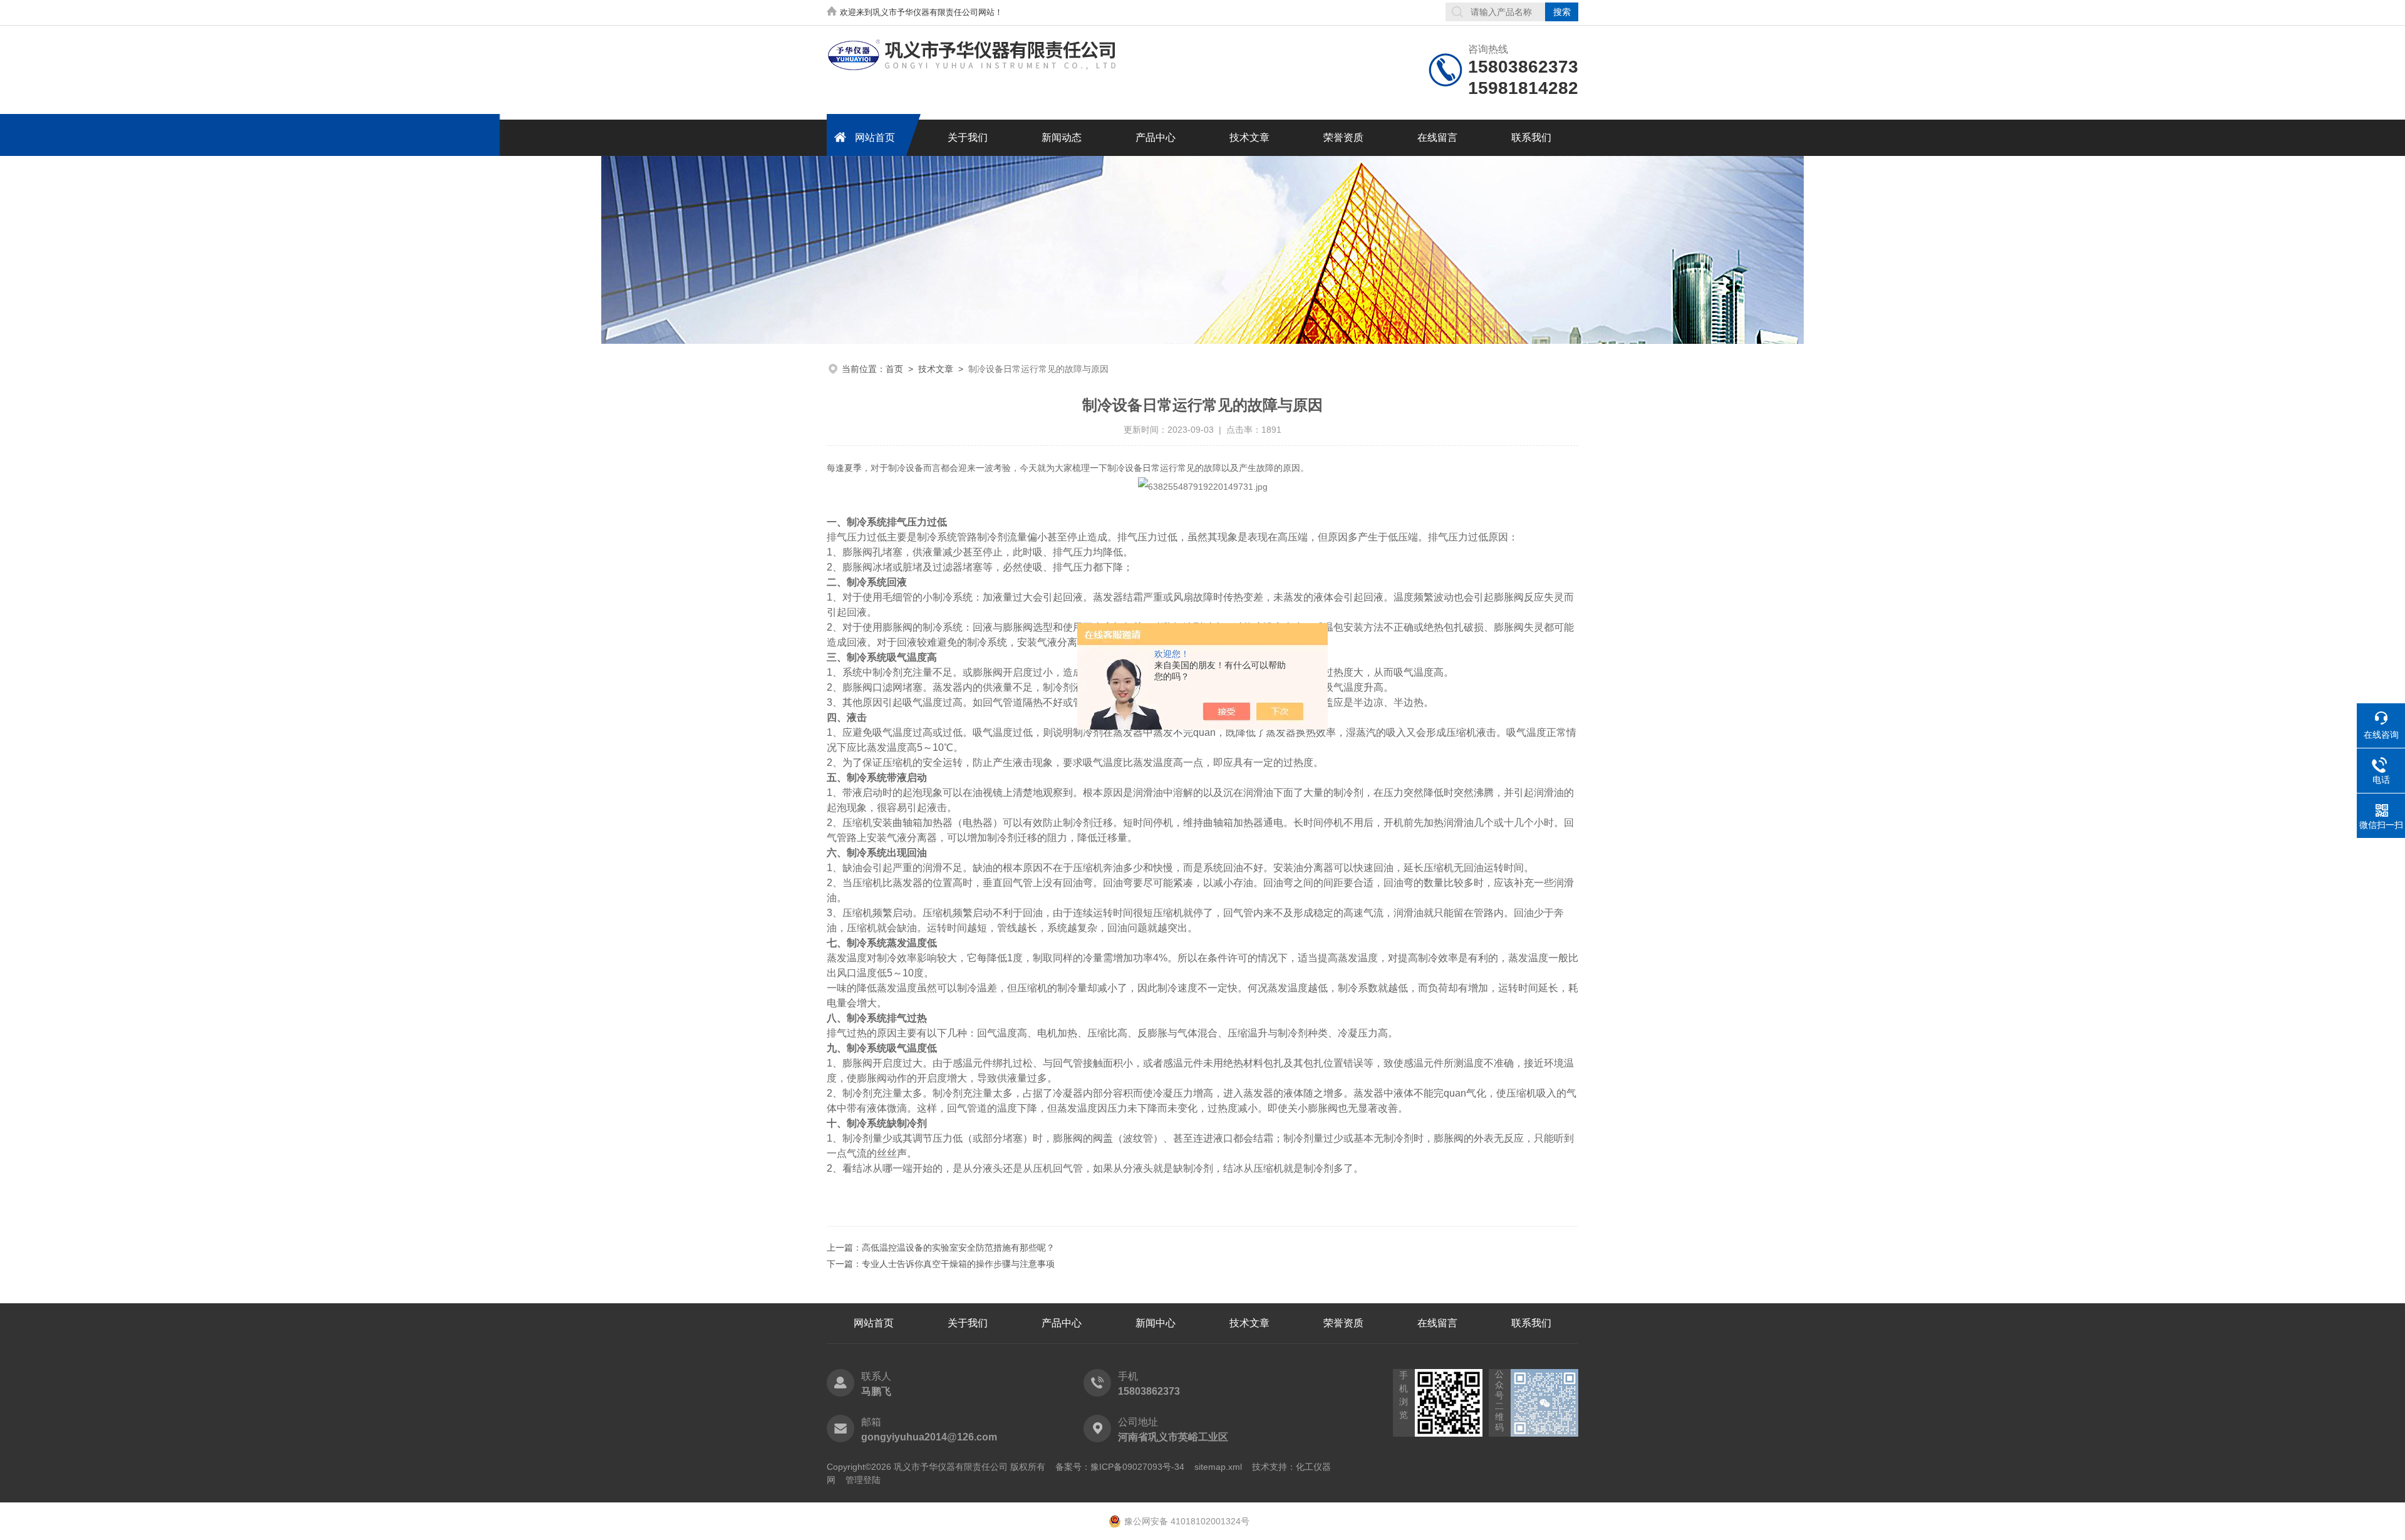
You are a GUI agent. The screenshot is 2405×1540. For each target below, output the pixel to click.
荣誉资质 (1343, 137)
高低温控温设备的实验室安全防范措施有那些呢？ (958, 1248)
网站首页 (875, 137)
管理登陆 (863, 1480)
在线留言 (1437, 137)
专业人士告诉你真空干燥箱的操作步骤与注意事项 (958, 1264)
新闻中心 (1156, 1323)
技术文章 (1249, 137)
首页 (894, 369)
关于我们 (968, 137)
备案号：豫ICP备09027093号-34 (1120, 1467)
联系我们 (1531, 137)
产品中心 (1156, 137)
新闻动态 (1062, 137)
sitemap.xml (1218, 1467)
